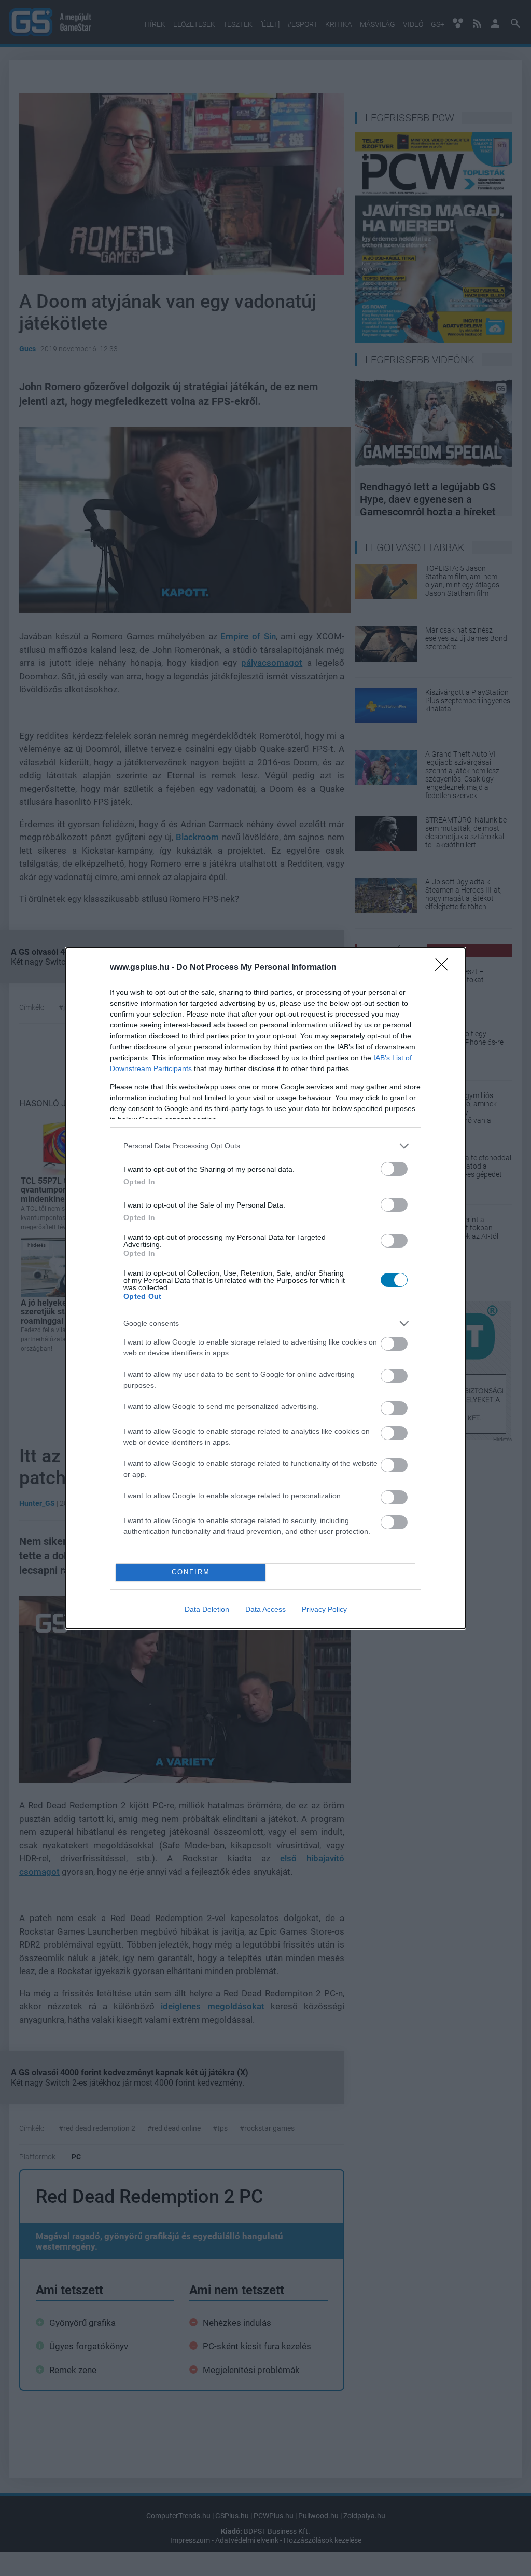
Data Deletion (207, 1609)
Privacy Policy (324, 1609)
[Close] (445, 968)
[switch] (394, 1169)
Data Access (265, 1609)
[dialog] (265, 1288)
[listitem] (265, 1146)
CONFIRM (191, 1572)
